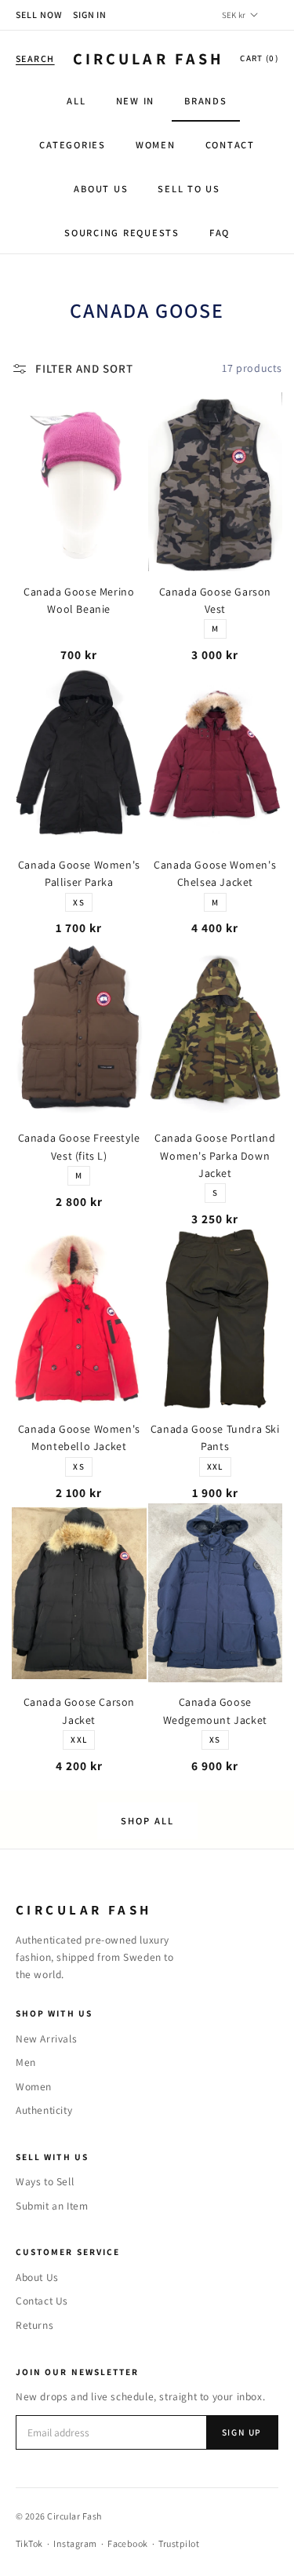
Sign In (90, 15)
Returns (34, 2325)
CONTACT (230, 145)
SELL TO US (189, 189)
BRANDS (206, 101)
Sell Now (39, 15)
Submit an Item (52, 2206)
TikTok (29, 2543)
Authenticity (44, 2110)
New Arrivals (46, 2039)
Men (26, 2062)
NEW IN (136, 101)
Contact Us (42, 2301)
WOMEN (156, 145)
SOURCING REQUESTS (122, 233)
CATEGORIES (73, 145)
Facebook (128, 2543)
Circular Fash (149, 58)
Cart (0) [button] (259, 58)
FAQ (220, 233)
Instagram (75, 2543)
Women (34, 2086)
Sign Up (242, 2432)
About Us (37, 2277)
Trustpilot (179, 2543)
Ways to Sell (45, 2181)
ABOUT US (101, 189)
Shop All (147, 1821)
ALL (76, 101)
